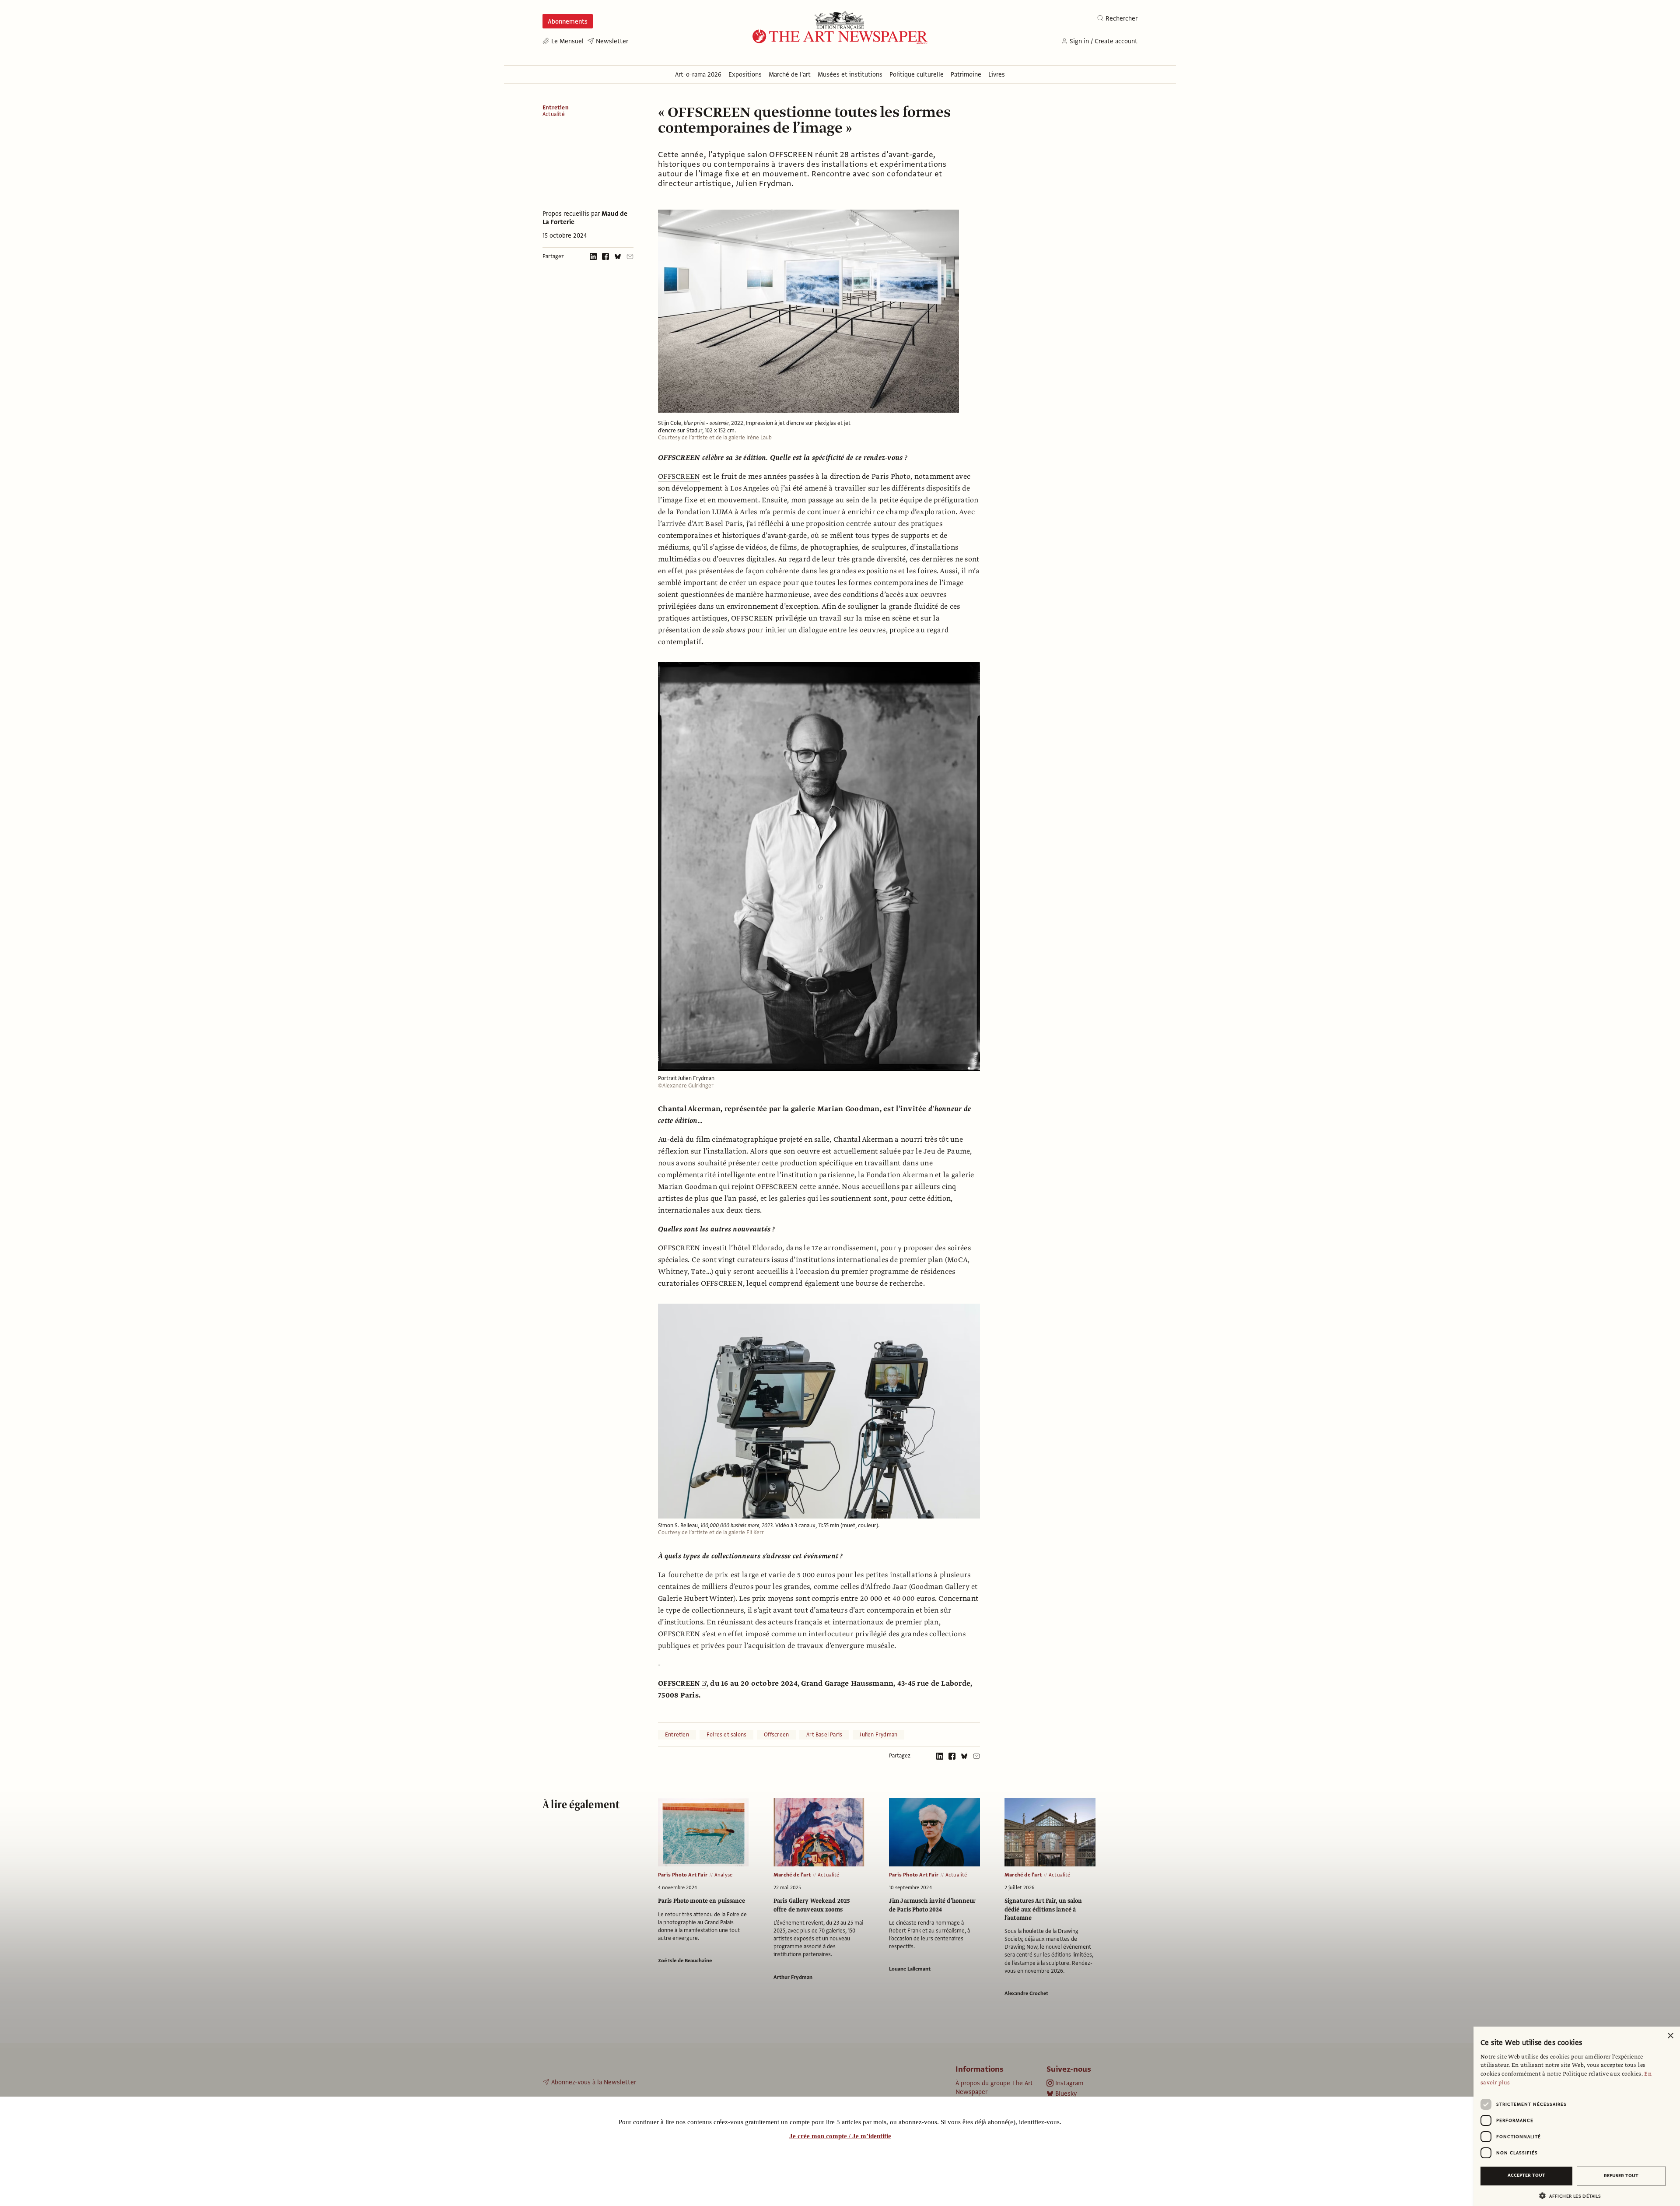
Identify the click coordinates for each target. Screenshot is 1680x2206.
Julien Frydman (878, 1735)
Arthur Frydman (793, 1977)
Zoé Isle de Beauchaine (685, 1960)
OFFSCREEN (679, 477)
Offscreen (776, 1735)
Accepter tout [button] (1526, 2175)
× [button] (1670, 2036)
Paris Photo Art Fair (683, 1875)
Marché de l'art (792, 1875)
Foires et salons (726, 1735)
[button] (1573, 2196)
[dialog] (1577, 2116)
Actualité (554, 114)
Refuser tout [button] (1621, 2176)
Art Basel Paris (824, 1735)
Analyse (723, 1875)
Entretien (556, 108)
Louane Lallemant (910, 1969)
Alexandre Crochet (1026, 1993)
